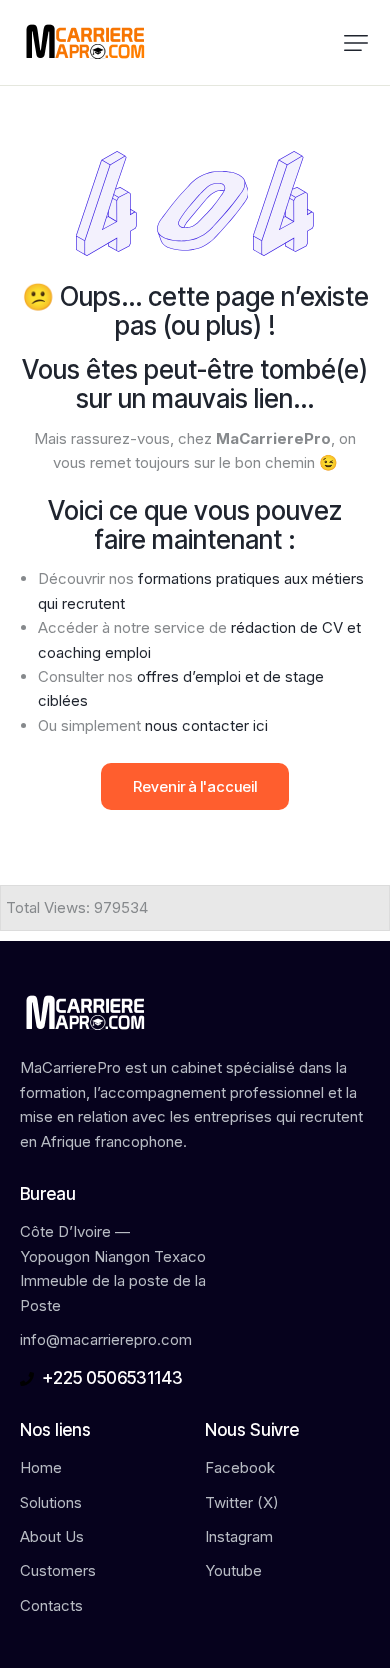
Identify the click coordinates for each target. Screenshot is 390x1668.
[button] (356, 43)
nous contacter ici (206, 725)
